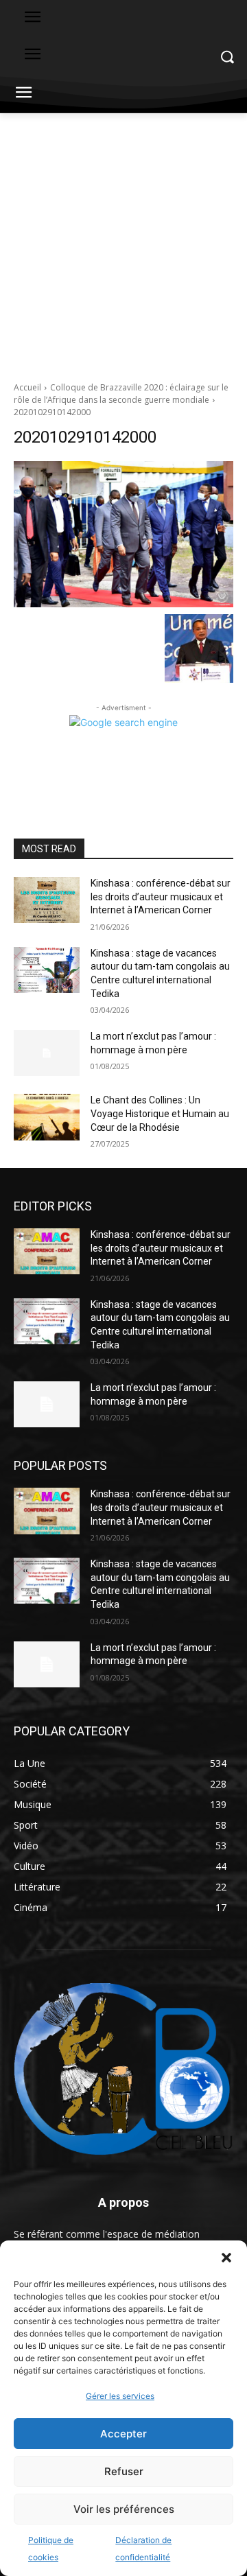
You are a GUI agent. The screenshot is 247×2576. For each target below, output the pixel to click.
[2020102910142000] (123, 534)
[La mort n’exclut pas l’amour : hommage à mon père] (47, 1053)
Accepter (123, 2434)
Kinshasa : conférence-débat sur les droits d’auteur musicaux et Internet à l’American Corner (161, 897)
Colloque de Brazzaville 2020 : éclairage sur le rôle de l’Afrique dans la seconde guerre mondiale (121, 394)
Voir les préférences (124, 2509)
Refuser (124, 2471)
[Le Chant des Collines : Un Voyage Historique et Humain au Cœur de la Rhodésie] (47, 1117)
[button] (226, 2258)
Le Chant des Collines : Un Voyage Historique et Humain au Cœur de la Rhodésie (160, 1113)
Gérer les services (120, 2396)
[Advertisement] (123, 244)
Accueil (27, 387)
